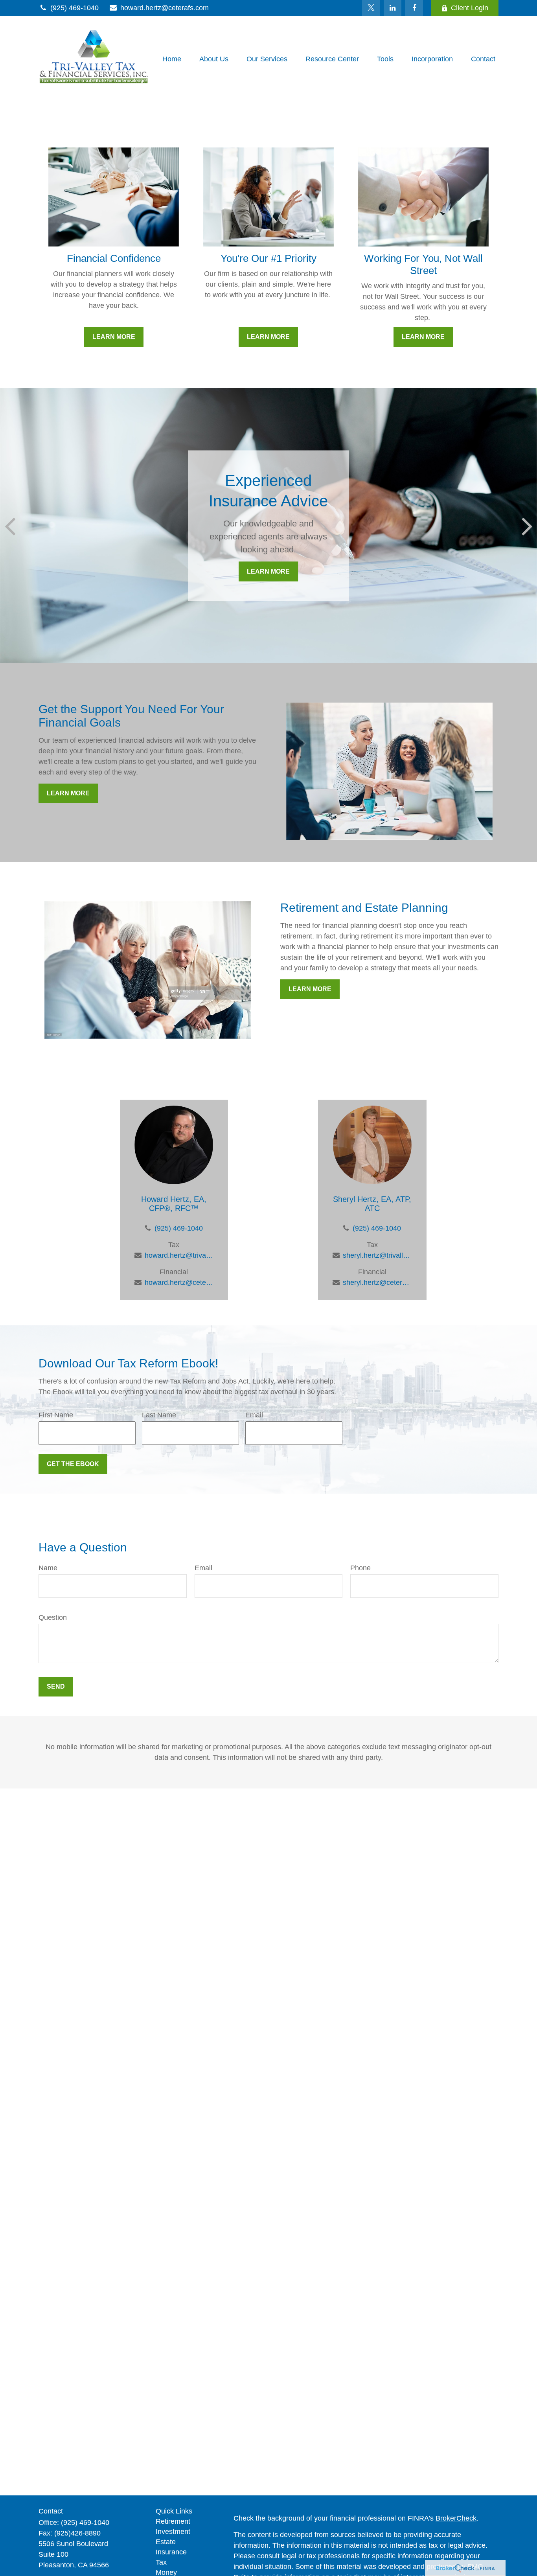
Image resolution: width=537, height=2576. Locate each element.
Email (254, 1415)
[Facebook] (414, 8)
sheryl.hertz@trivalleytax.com (377, 1255)
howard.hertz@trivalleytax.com (179, 1255)
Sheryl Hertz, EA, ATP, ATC (372, 1204)
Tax (161, 2562)
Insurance (171, 2552)
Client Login (470, 8)
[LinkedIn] (393, 8)
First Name (56, 1415)
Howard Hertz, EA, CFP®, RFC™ (174, 1204)
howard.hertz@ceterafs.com (165, 8)
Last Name (159, 1415)
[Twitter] (371, 8)
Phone (360, 1568)
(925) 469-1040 (74, 8)
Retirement (173, 2521)
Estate (166, 2542)
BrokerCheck (456, 2518)
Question (53, 1617)
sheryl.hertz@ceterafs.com (377, 1282)
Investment (173, 2532)
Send (56, 1686)
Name (48, 1568)
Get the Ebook (73, 1464)
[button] (172, 59)
